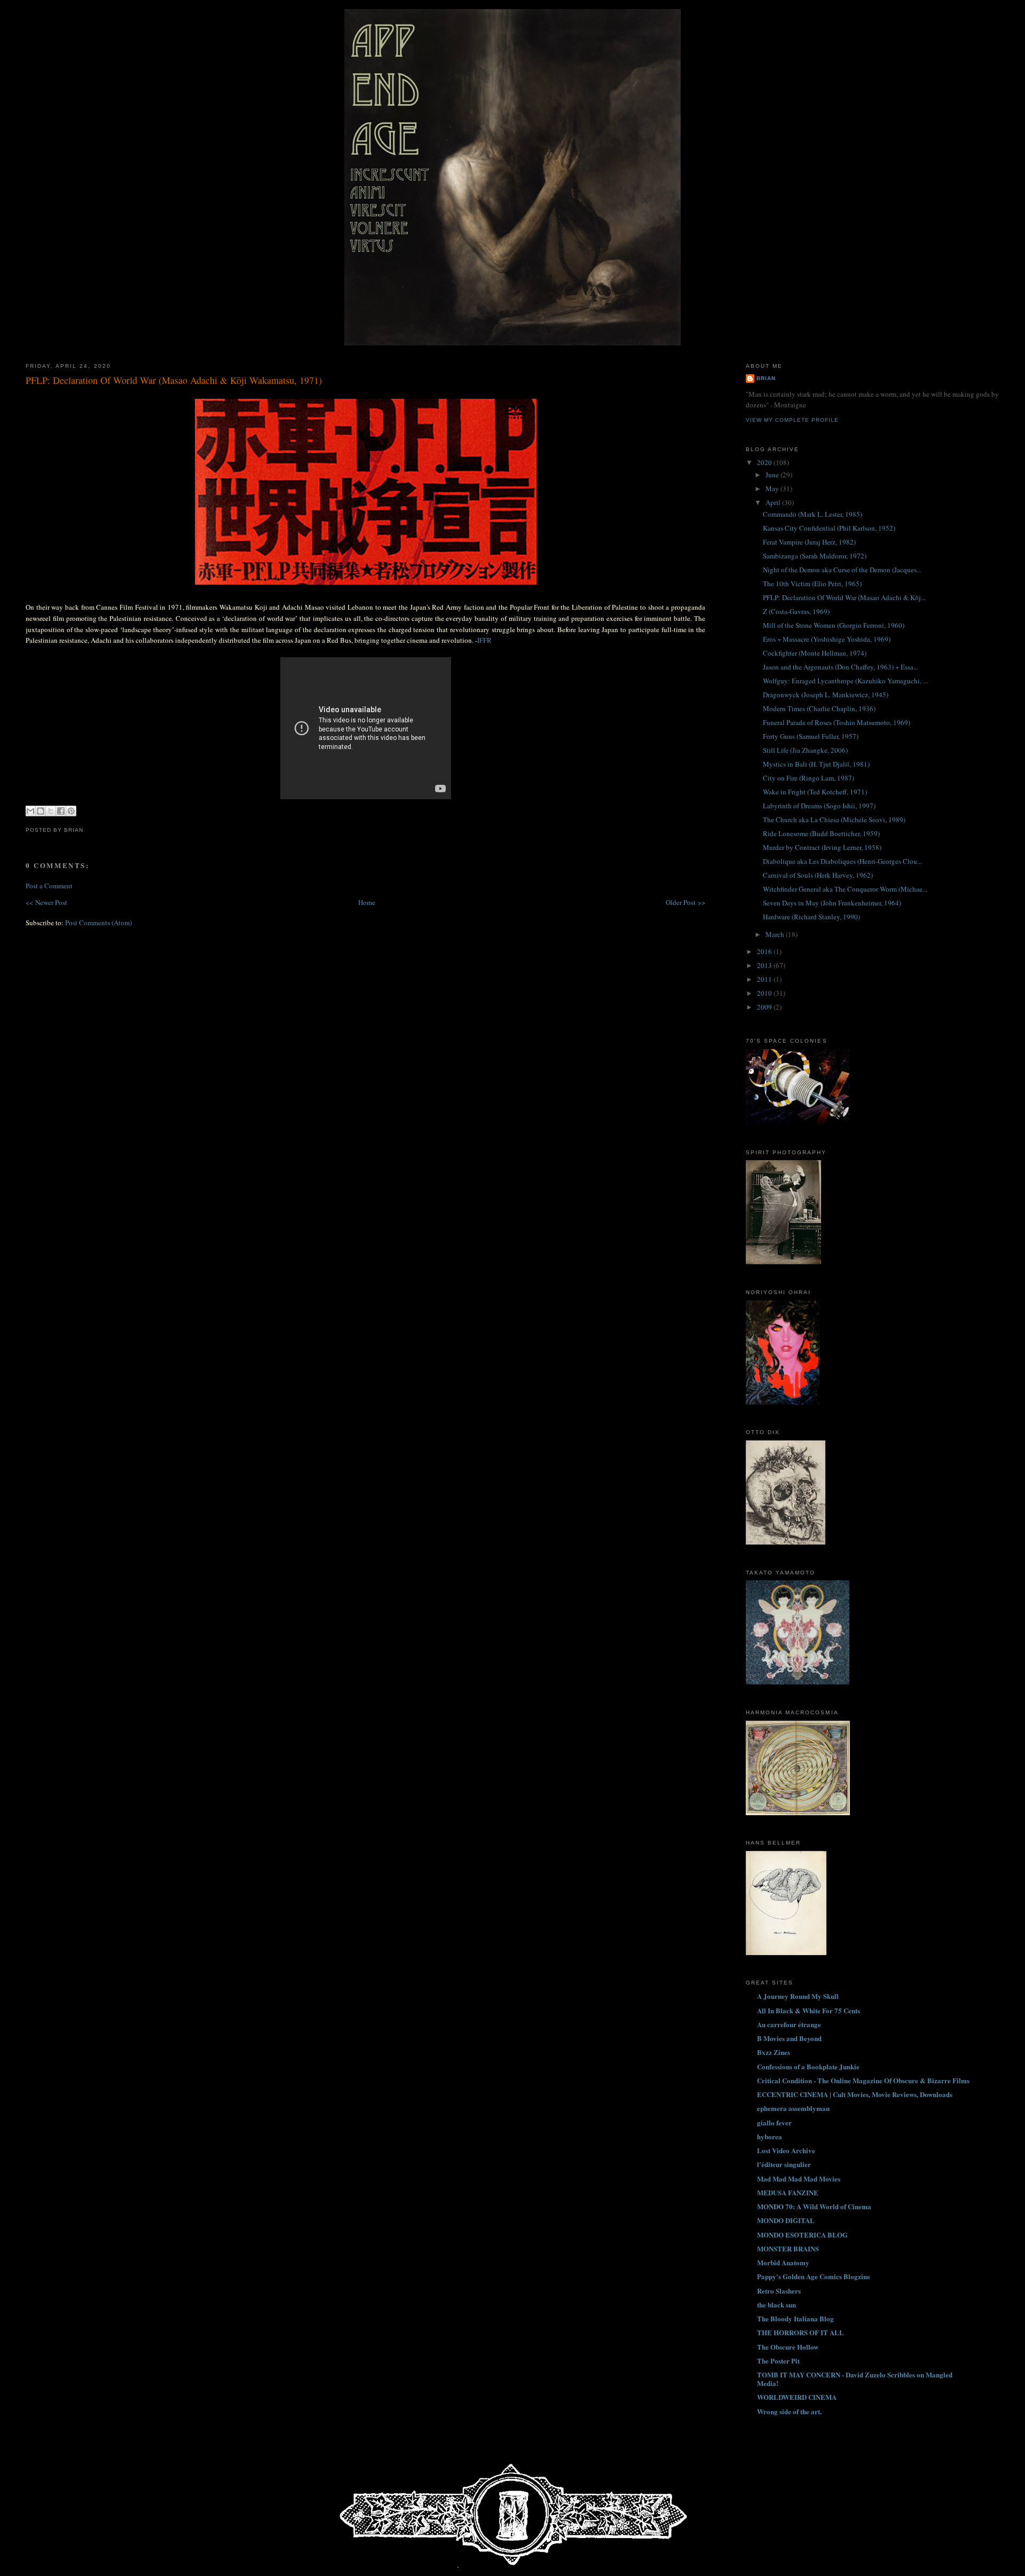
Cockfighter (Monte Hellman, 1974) (815, 653)
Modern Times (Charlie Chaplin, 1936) (819, 708)
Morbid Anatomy (783, 2262)
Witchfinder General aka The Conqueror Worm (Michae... (845, 889)
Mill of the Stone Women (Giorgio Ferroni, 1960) (834, 625)
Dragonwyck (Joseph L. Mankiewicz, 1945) (826, 695)
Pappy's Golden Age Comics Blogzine (814, 2276)
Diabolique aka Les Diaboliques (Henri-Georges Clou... (842, 861)
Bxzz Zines (774, 2052)
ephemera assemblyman (793, 2108)
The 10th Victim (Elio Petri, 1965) (812, 584)
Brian (766, 378)
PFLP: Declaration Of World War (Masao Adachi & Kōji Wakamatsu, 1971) (174, 380)
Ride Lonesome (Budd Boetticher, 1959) (821, 833)
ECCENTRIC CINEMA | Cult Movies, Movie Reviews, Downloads (855, 2094)
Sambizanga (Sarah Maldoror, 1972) (815, 556)
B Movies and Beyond (789, 2038)
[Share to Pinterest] (71, 811)
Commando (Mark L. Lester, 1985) (813, 514)
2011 (765, 979)
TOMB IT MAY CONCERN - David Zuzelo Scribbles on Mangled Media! (855, 2379)
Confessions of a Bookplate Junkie (808, 2066)
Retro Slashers (779, 2291)
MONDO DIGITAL (786, 2220)
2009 (765, 1007)
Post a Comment (49, 886)
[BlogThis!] (41, 811)
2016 (765, 951)
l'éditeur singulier (784, 2164)
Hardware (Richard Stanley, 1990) (811, 917)
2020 (765, 462)
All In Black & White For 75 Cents (809, 2010)
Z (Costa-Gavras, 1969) (796, 611)
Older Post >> (685, 902)
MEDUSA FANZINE (788, 2192)
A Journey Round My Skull (798, 1996)
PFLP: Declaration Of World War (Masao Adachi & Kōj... (844, 597)
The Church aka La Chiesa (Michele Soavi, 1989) (834, 820)
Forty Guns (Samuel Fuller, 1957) (811, 736)
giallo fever (774, 2122)
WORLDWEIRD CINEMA (797, 2397)
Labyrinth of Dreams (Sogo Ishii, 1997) (819, 806)
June (773, 475)
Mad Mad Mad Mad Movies (799, 2179)
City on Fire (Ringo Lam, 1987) (809, 778)
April (774, 502)
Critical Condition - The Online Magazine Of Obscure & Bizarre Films (863, 2080)
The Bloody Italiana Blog (795, 2318)
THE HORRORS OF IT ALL (801, 2332)
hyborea (770, 2136)
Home (367, 902)
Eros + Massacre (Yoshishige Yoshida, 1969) (827, 639)
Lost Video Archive (786, 2150)
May (773, 489)
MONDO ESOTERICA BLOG (802, 2235)
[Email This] (30, 811)
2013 (765, 965)
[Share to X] (51, 811)
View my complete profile (792, 420)
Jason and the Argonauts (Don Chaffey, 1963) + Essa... (841, 667)
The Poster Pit (778, 2361)
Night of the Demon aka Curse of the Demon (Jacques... (842, 570)
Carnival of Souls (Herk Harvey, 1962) (818, 875)
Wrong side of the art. (789, 2411)
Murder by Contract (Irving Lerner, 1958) (822, 847)
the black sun (776, 2305)
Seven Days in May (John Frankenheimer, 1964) (832, 903)
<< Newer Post (46, 902)
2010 (765, 993)
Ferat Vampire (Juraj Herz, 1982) (809, 542)
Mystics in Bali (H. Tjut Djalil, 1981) (816, 764)
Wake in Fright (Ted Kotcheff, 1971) (815, 792)
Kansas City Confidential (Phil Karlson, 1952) (829, 528)
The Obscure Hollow (788, 2347)
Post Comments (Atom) (98, 923)
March (776, 934)
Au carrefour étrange (789, 2024)
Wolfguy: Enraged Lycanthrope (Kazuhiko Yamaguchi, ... (845, 681)
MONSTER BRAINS (788, 2248)
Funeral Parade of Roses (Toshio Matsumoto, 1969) (837, 722)
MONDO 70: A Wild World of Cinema (814, 2206)
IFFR (484, 640)
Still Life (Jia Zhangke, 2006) (805, 750)
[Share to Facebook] (61, 811)
